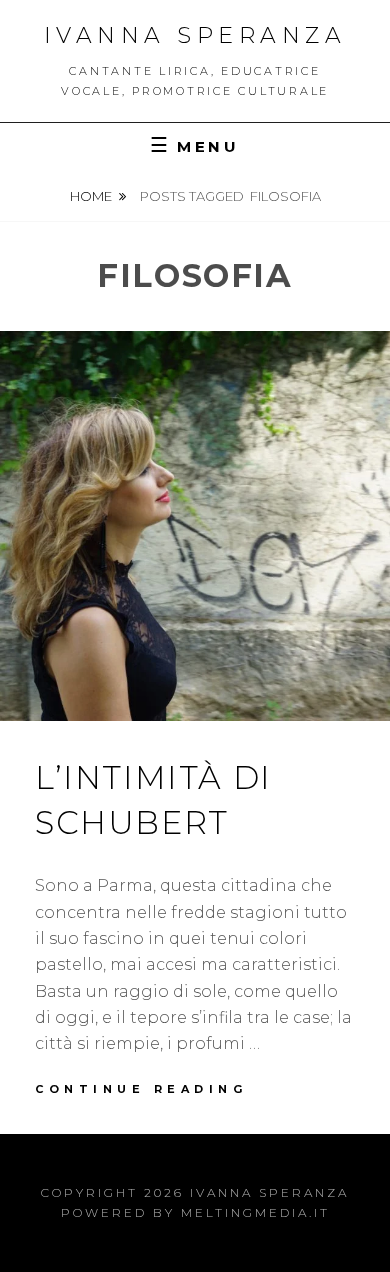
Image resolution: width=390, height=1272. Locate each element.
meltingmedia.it (255, 1212)
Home (91, 196)
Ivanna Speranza (195, 35)
